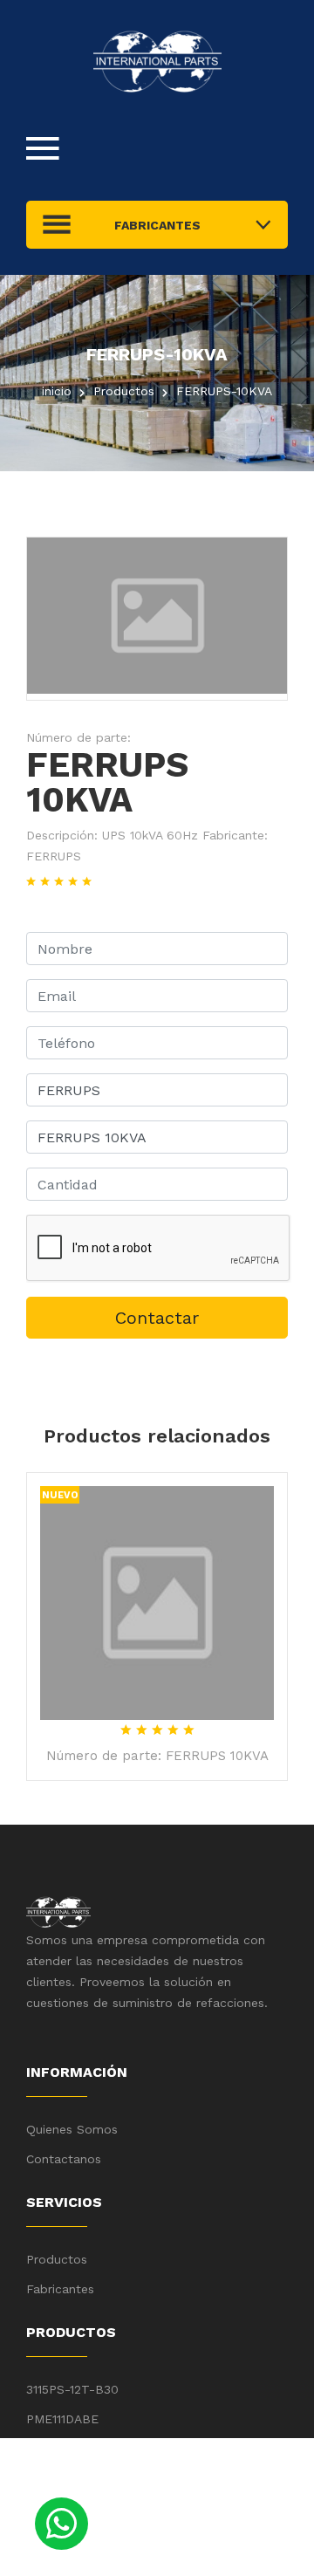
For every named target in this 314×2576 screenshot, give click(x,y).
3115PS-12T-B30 (72, 2389)
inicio (57, 391)
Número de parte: (78, 737)
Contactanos (64, 2159)
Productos (57, 2259)
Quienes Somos (72, 2129)
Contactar (157, 1318)
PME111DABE (62, 2419)
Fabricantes (60, 2289)
